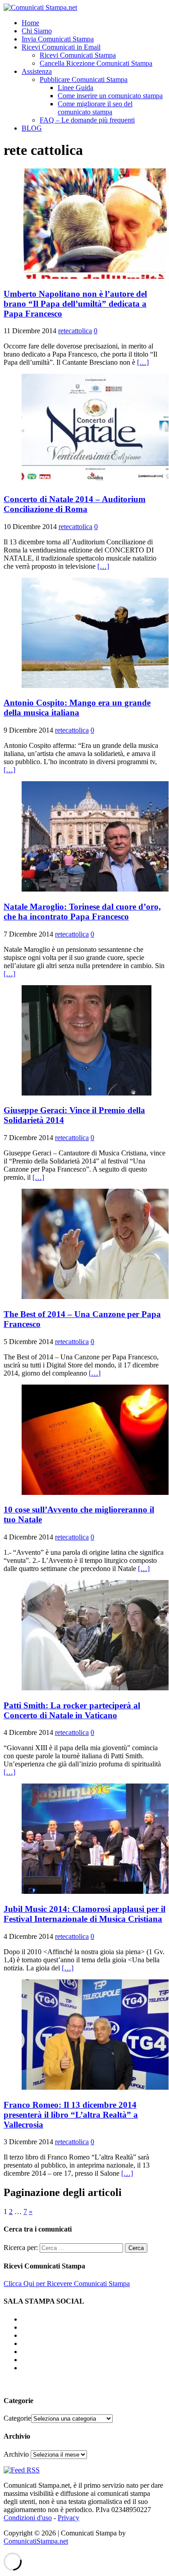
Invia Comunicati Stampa (58, 39)
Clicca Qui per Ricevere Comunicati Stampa (67, 2284)
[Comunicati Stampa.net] (40, 7)
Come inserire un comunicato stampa (110, 96)
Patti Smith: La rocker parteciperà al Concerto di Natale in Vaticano (72, 1710)
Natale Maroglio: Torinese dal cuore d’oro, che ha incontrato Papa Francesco (82, 912)
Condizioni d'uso (28, 2518)
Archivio (16, 2454)
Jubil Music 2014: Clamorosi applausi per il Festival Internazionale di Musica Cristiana (84, 1914)
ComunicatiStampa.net (36, 2541)
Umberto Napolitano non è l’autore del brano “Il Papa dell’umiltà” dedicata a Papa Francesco (75, 304)
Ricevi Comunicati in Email (61, 47)
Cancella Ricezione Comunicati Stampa (96, 63)
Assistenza (37, 71)
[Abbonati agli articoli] (22, 2470)
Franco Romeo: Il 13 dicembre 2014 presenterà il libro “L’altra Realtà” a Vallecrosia (71, 2115)
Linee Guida (75, 88)
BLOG (32, 128)
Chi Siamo (37, 31)
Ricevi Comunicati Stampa (78, 55)
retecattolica (75, 331)
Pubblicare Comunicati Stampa (84, 79)
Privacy (69, 2518)
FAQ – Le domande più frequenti (87, 120)
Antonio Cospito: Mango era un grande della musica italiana (77, 708)
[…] (143, 362)
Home (30, 23)
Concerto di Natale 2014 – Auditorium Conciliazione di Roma (75, 504)
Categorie (17, 2418)
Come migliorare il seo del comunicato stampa (95, 108)
